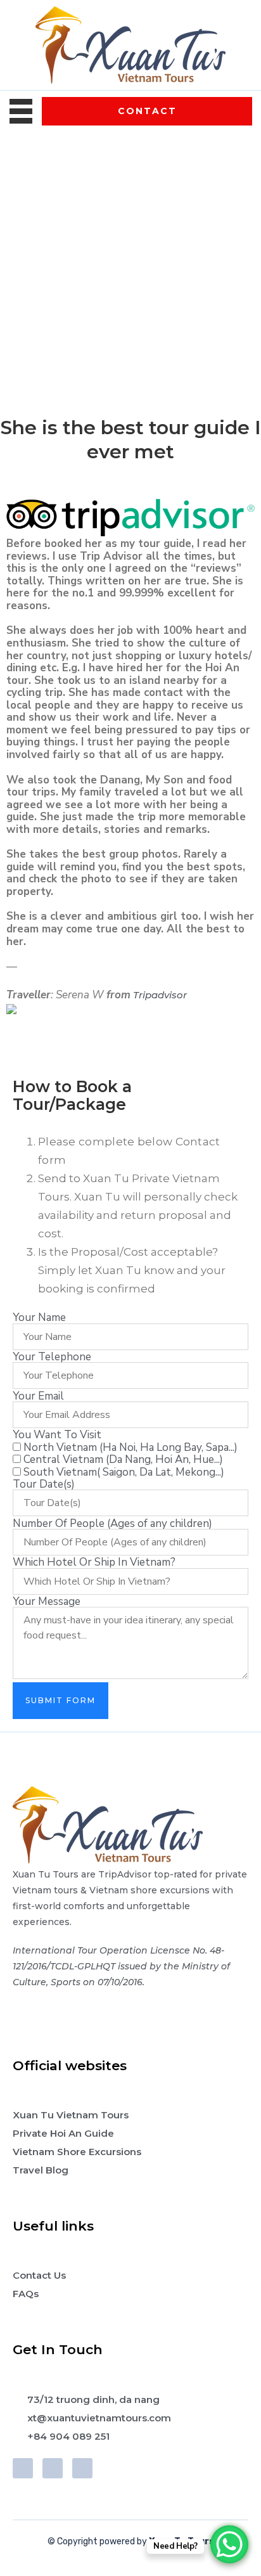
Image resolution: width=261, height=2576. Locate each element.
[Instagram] (82, 2468)
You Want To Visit (57, 1435)
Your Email (38, 1396)
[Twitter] (53, 2468)
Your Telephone (52, 1357)
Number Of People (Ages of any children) (112, 1523)
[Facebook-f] (23, 2468)
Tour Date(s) (44, 1484)
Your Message (47, 1601)
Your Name (39, 1317)
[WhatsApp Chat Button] (229, 2544)
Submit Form (60, 1700)
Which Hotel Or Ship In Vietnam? (94, 1562)
